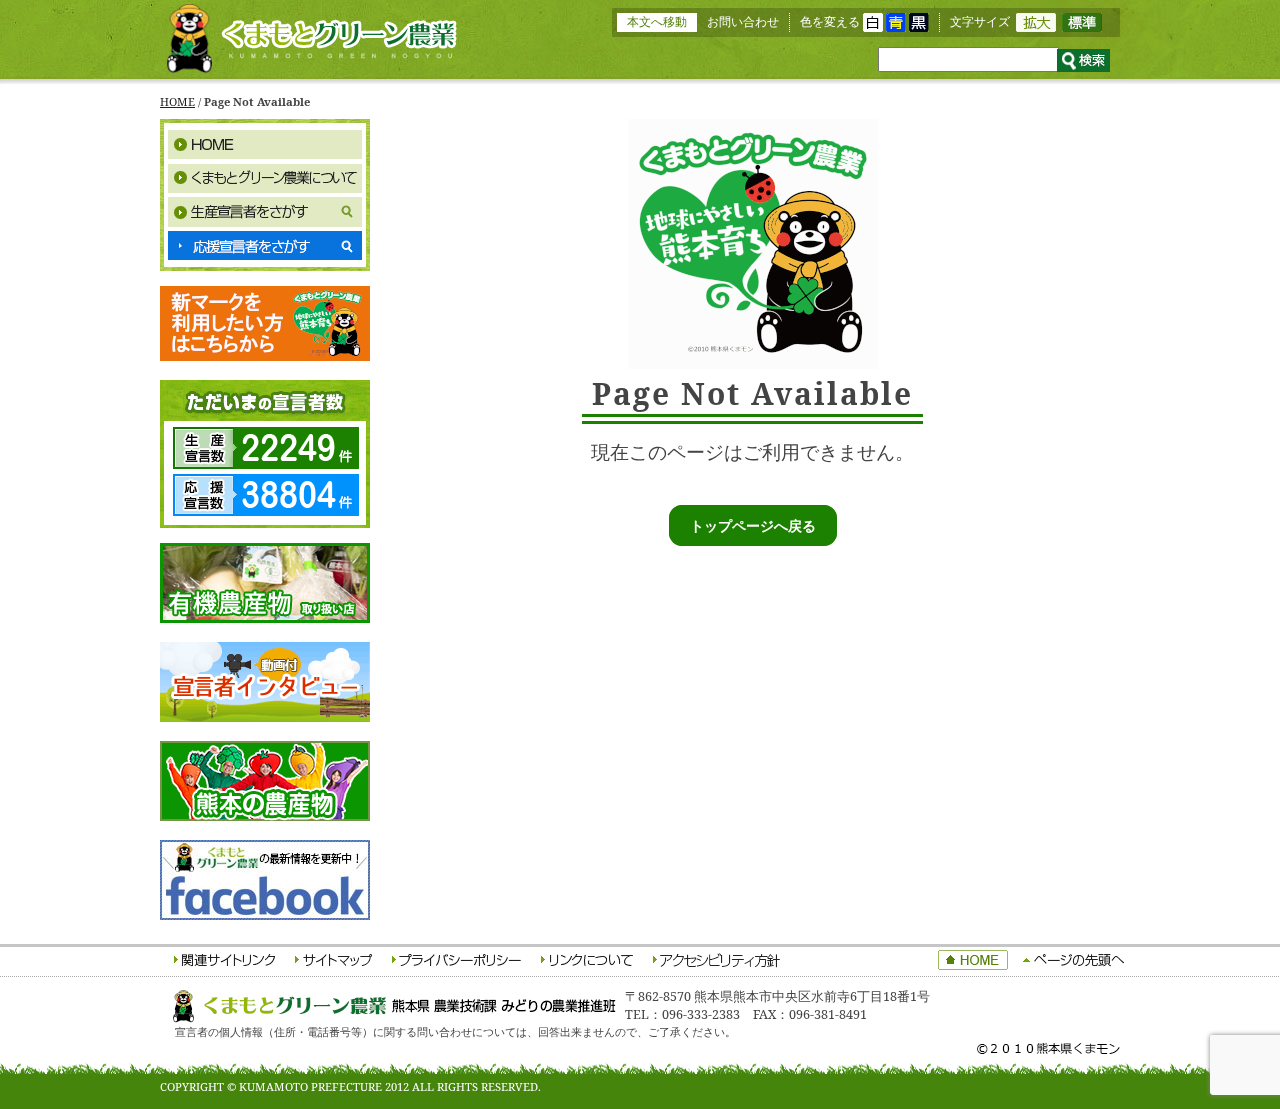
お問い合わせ (743, 21)
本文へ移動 (657, 21)
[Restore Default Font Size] (1082, 27)
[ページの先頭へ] (1074, 961)
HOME (177, 101)
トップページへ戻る (753, 525)
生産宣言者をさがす (265, 212)
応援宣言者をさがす (265, 246)
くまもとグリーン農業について (265, 178)
